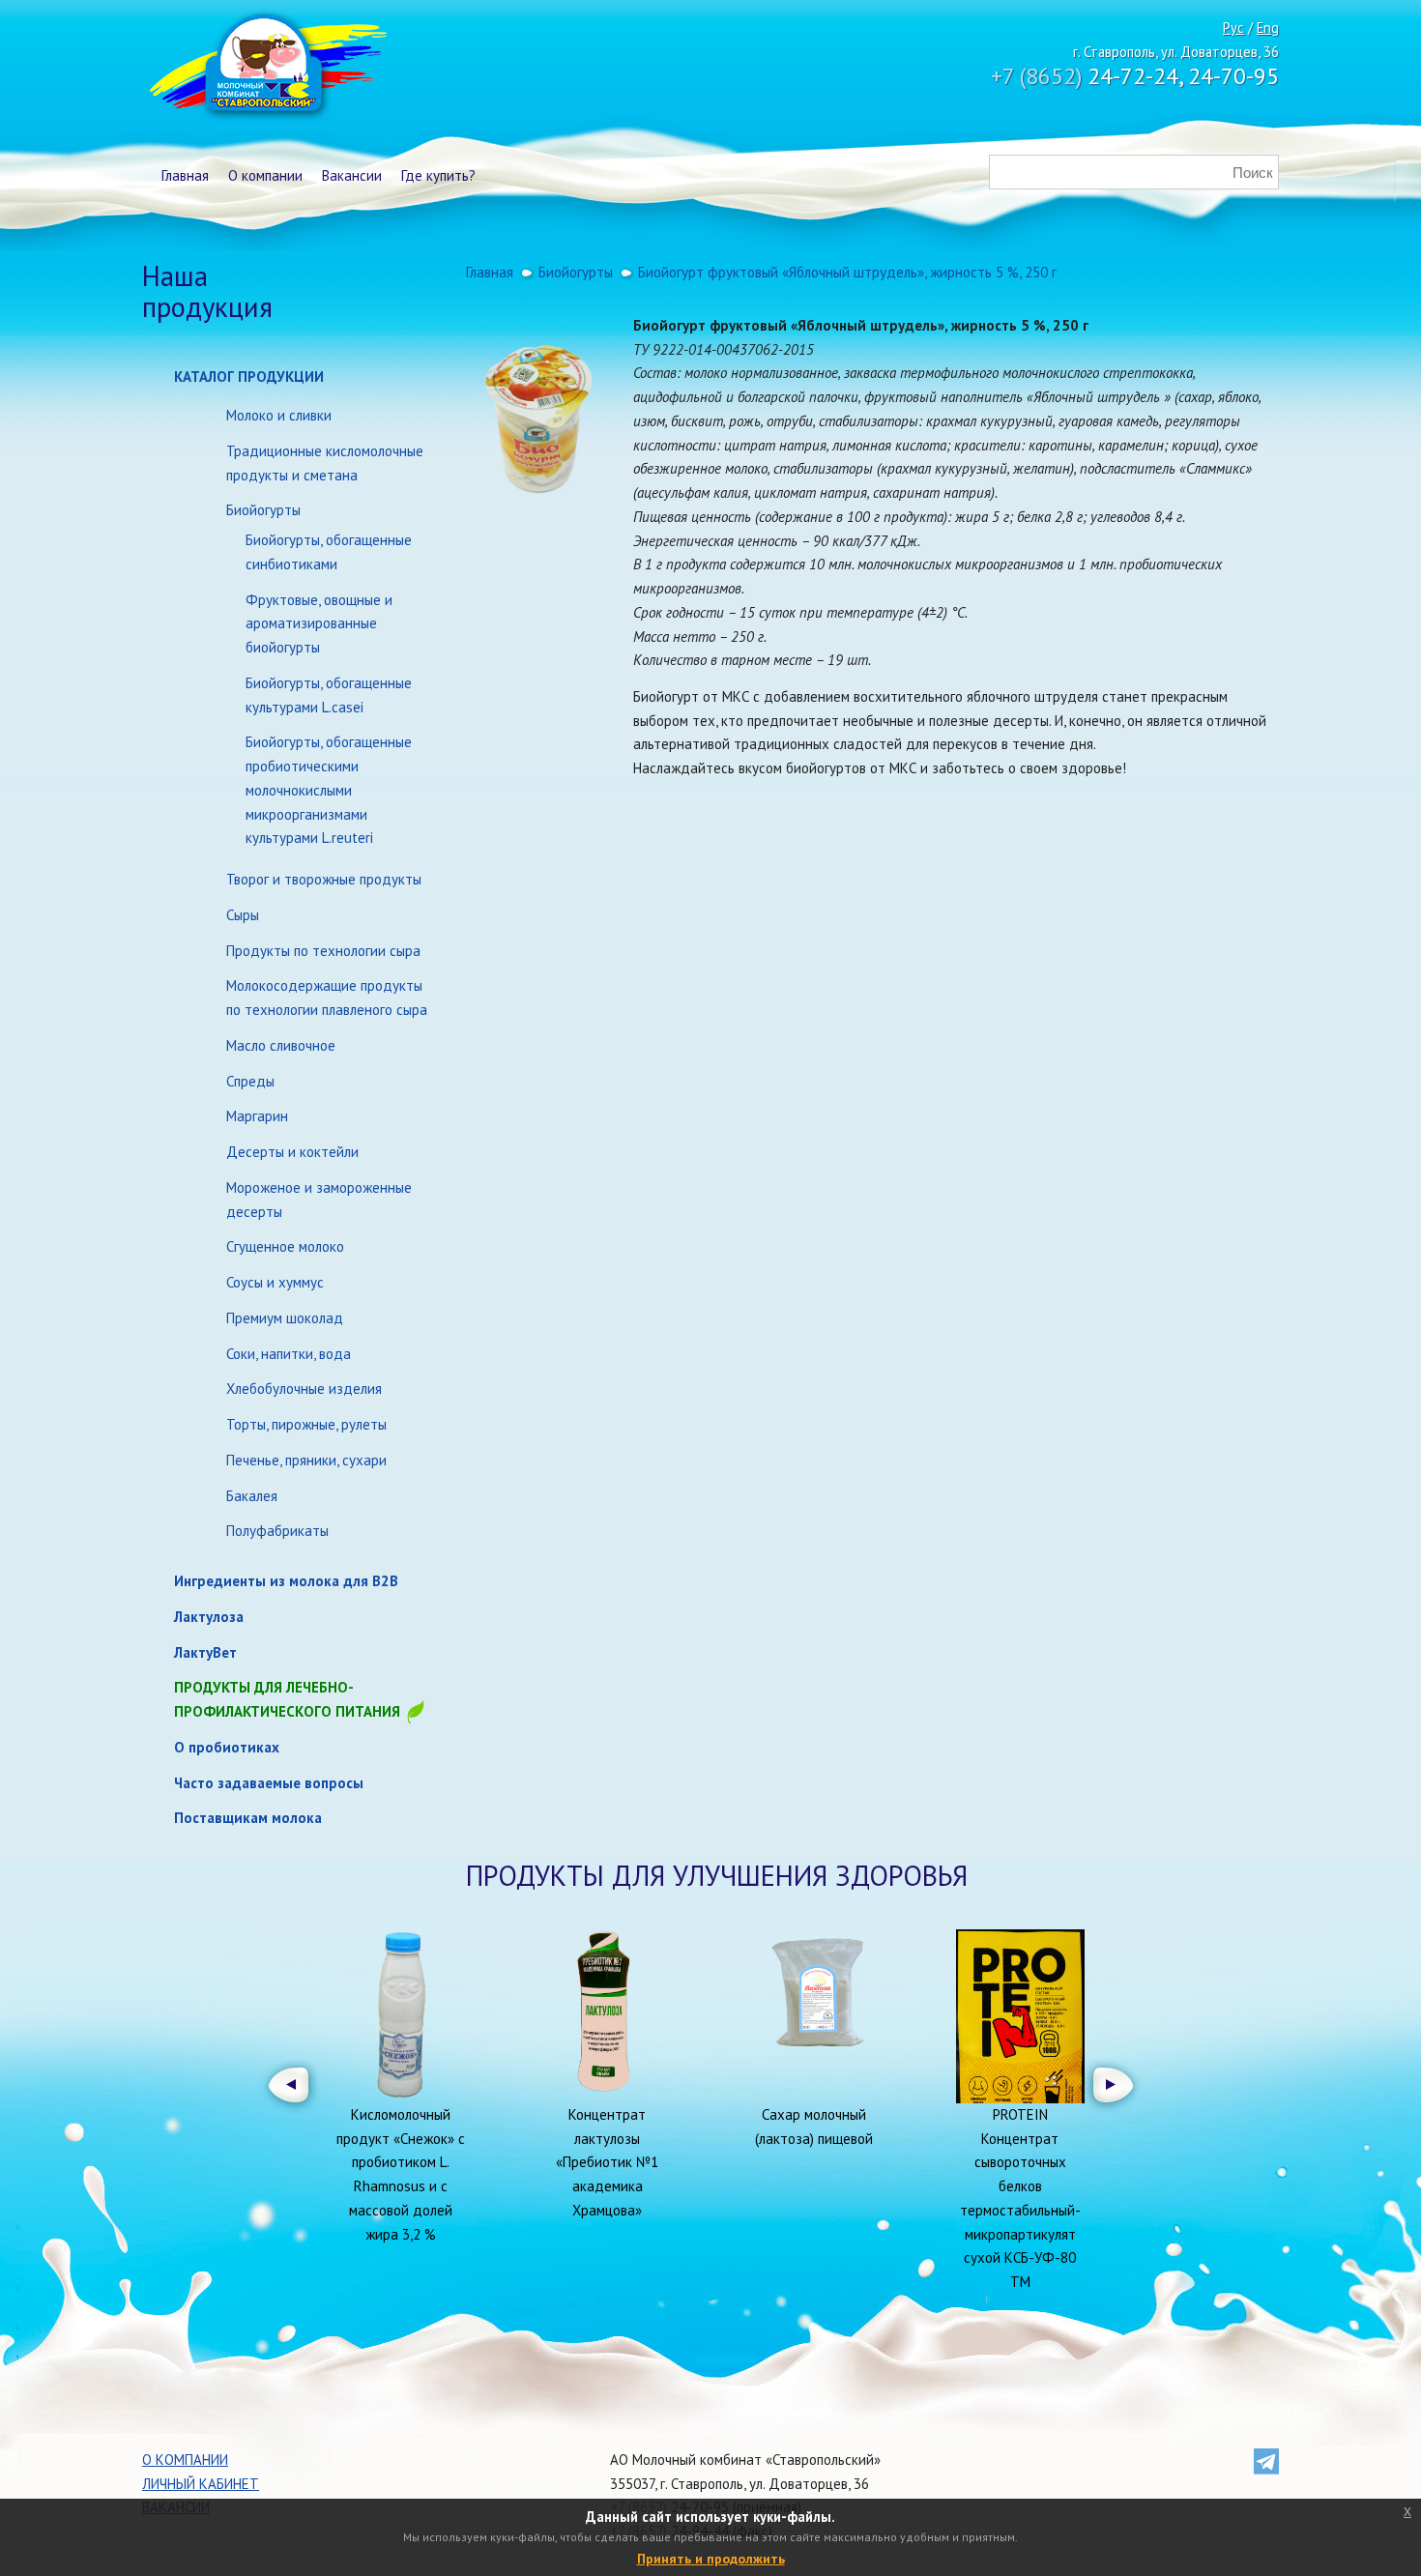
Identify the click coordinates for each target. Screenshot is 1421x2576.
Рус (1233, 28)
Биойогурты (263, 510)
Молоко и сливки (279, 415)
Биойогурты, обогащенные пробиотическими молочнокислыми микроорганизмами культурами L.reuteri (329, 790)
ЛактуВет (205, 1652)
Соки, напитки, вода (289, 1354)
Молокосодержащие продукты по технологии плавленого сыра (327, 998)
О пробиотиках (227, 1747)
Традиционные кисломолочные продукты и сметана (325, 463)
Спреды (250, 1081)
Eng (1268, 28)
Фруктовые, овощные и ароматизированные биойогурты (319, 624)
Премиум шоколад (285, 1318)
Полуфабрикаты (277, 1531)
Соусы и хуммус (275, 1282)
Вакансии (352, 175)
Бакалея (252, 1496)
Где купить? (438, 175)
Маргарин (257, 1116)
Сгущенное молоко (285, 1246)
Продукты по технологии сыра (323, 951)
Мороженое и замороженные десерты (319, 1200)
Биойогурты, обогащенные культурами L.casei (329, 695)
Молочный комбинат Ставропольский (266, 68)
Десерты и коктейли (292, 1152)
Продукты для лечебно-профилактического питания (289, 1699)
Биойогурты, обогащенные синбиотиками (329, 552)
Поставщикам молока (248, 1818)
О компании (265, 175)
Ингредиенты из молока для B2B (286, 1581)
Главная (185, 175)
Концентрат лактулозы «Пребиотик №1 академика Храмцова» (607, 2162)
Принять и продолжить (711, 2559)
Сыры (243, 915)
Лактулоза (209, 1617)
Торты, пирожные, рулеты (306, 1424)
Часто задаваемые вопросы (269, 1783)
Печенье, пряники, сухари (306, 1460)
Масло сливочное (281, 1045)
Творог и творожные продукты (324, 879)
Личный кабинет (201, 2484)
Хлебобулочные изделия (304, 1389)
